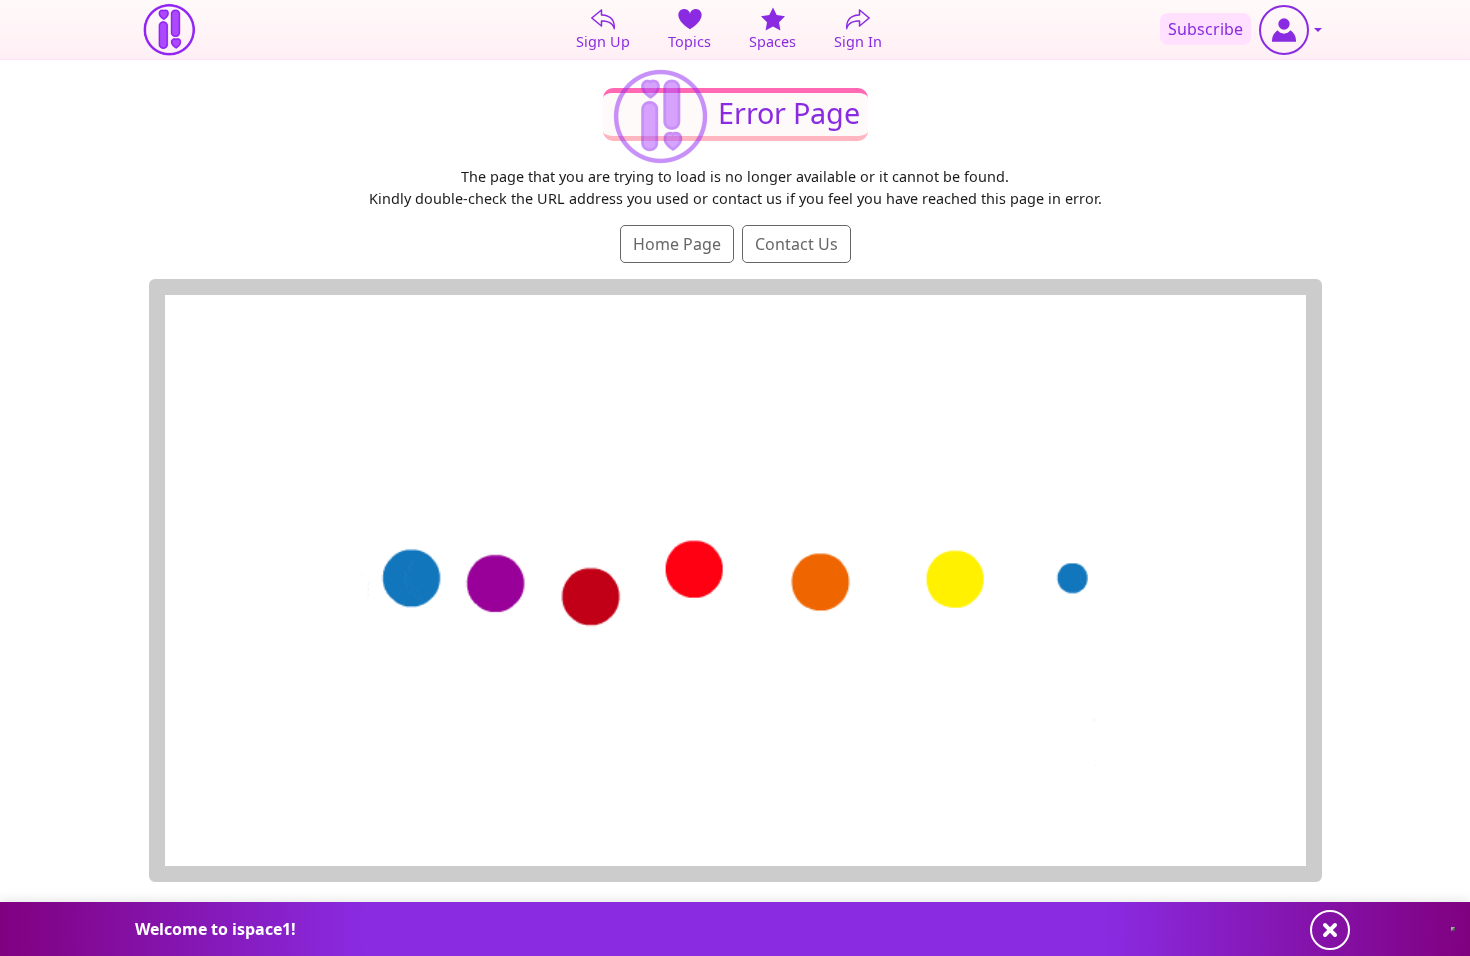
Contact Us (796, 244)
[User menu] (1290, 30)
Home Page (677, 244)
